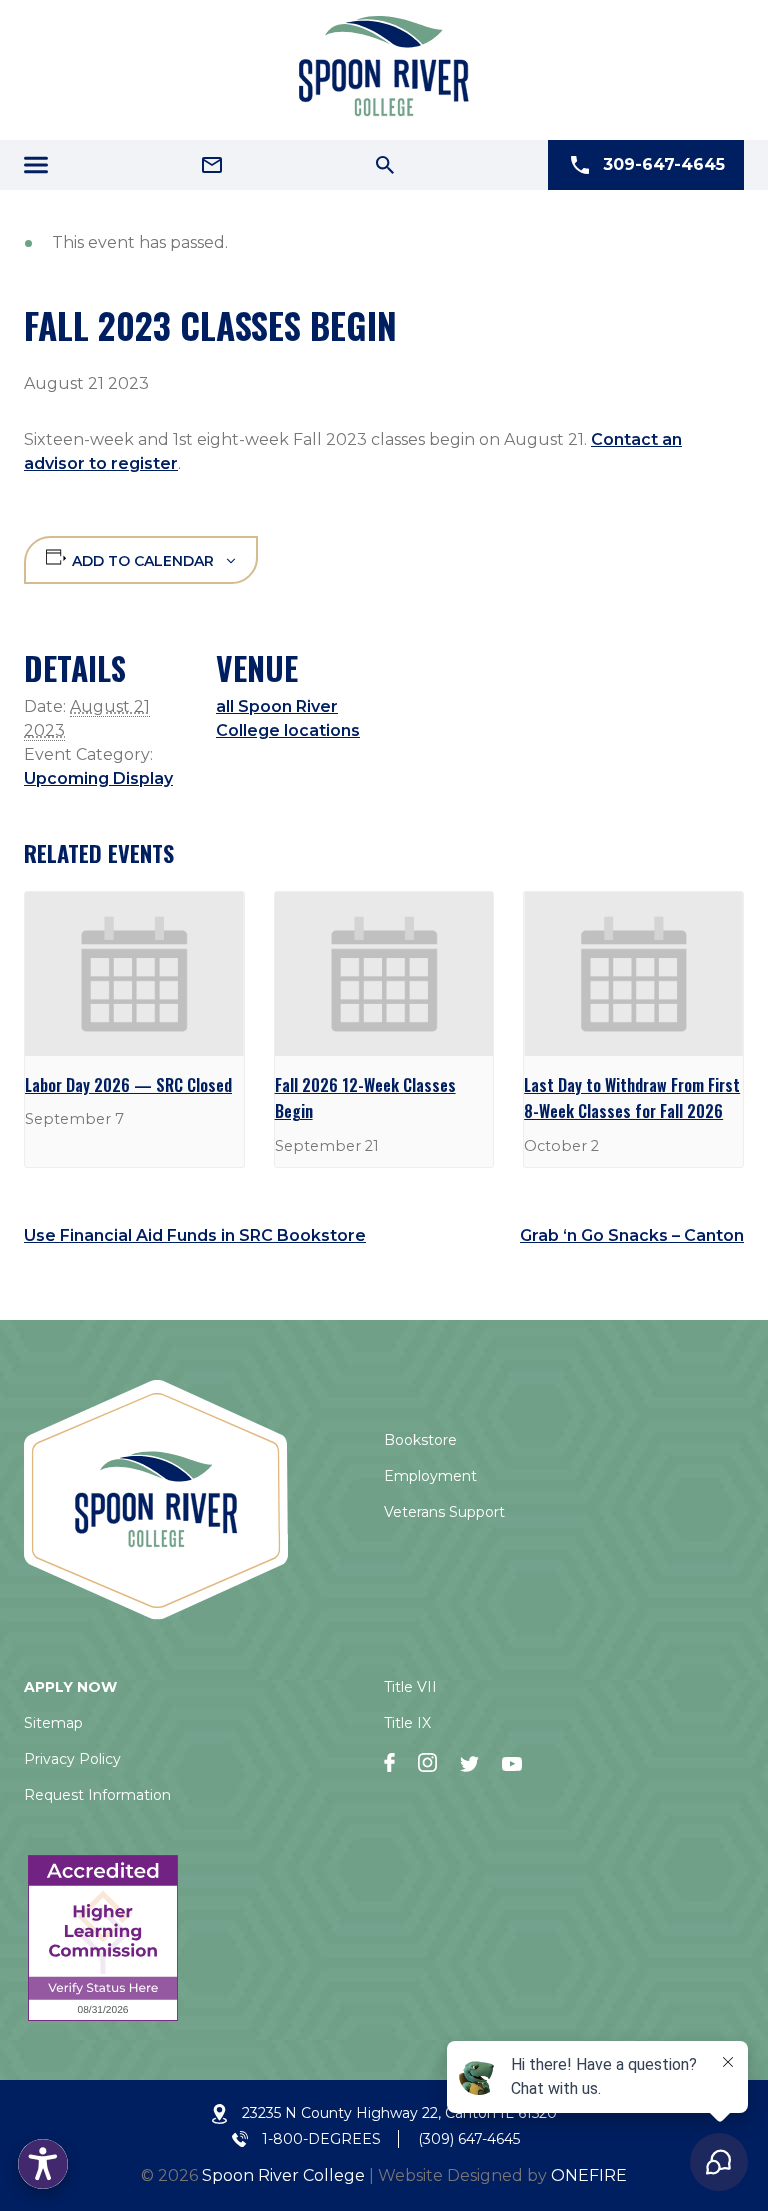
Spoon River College (283, 2175)
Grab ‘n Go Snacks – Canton (632, 1235)
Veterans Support (444, 1512)
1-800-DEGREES (321, 2139)
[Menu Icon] (36, 165)
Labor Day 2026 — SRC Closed (128, 1085)
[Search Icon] (385, 165)
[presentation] (134, 974)
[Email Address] (212, 165)
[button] (43, 2164)
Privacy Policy (72, 1759)
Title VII (410, 1687)
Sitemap (53, 1723)
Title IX (407, 1723)
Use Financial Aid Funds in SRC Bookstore (195, 1235)
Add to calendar (143, 561)
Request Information (97, 1795)
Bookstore (420, 1440)
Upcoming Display (98, 778)
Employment (430, 1476)
